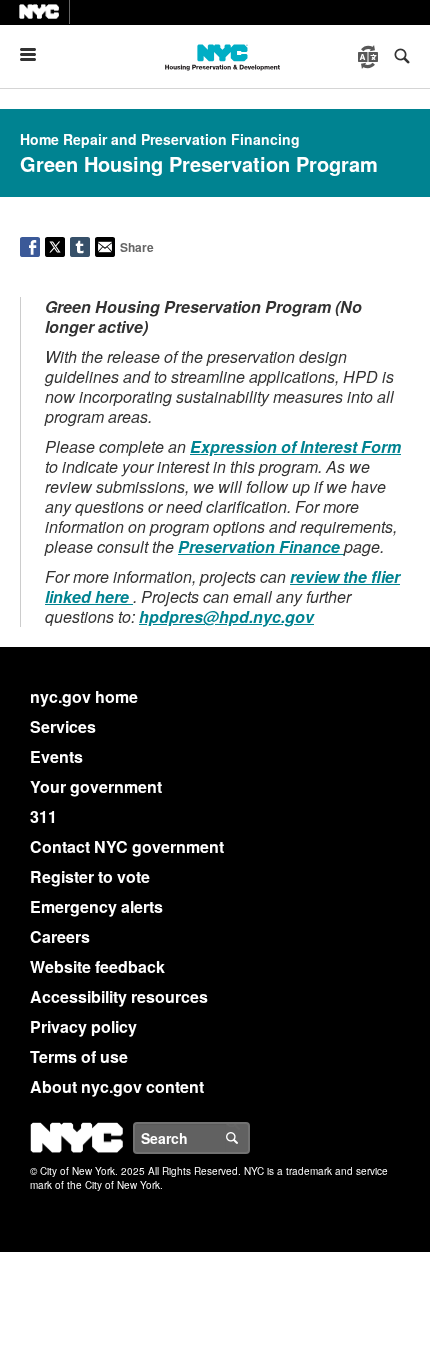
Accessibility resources (119, 996)
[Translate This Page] (370, 57)
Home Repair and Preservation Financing (160, 139)
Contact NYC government (127, 846)
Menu (36, 54)
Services (63, 726)
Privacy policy (83, 1026)
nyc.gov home (84, 696)
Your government (96, 786)
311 (43, 816)
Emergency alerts (96, 906)
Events (56, 756)
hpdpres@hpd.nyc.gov (226, 616)
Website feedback (97, 966)
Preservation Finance (261, 546)
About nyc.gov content (117, 1086)
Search (249, 1138)
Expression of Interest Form (295, 446)
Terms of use (79, 1056)
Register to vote (90, 876)
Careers (60, 936)
